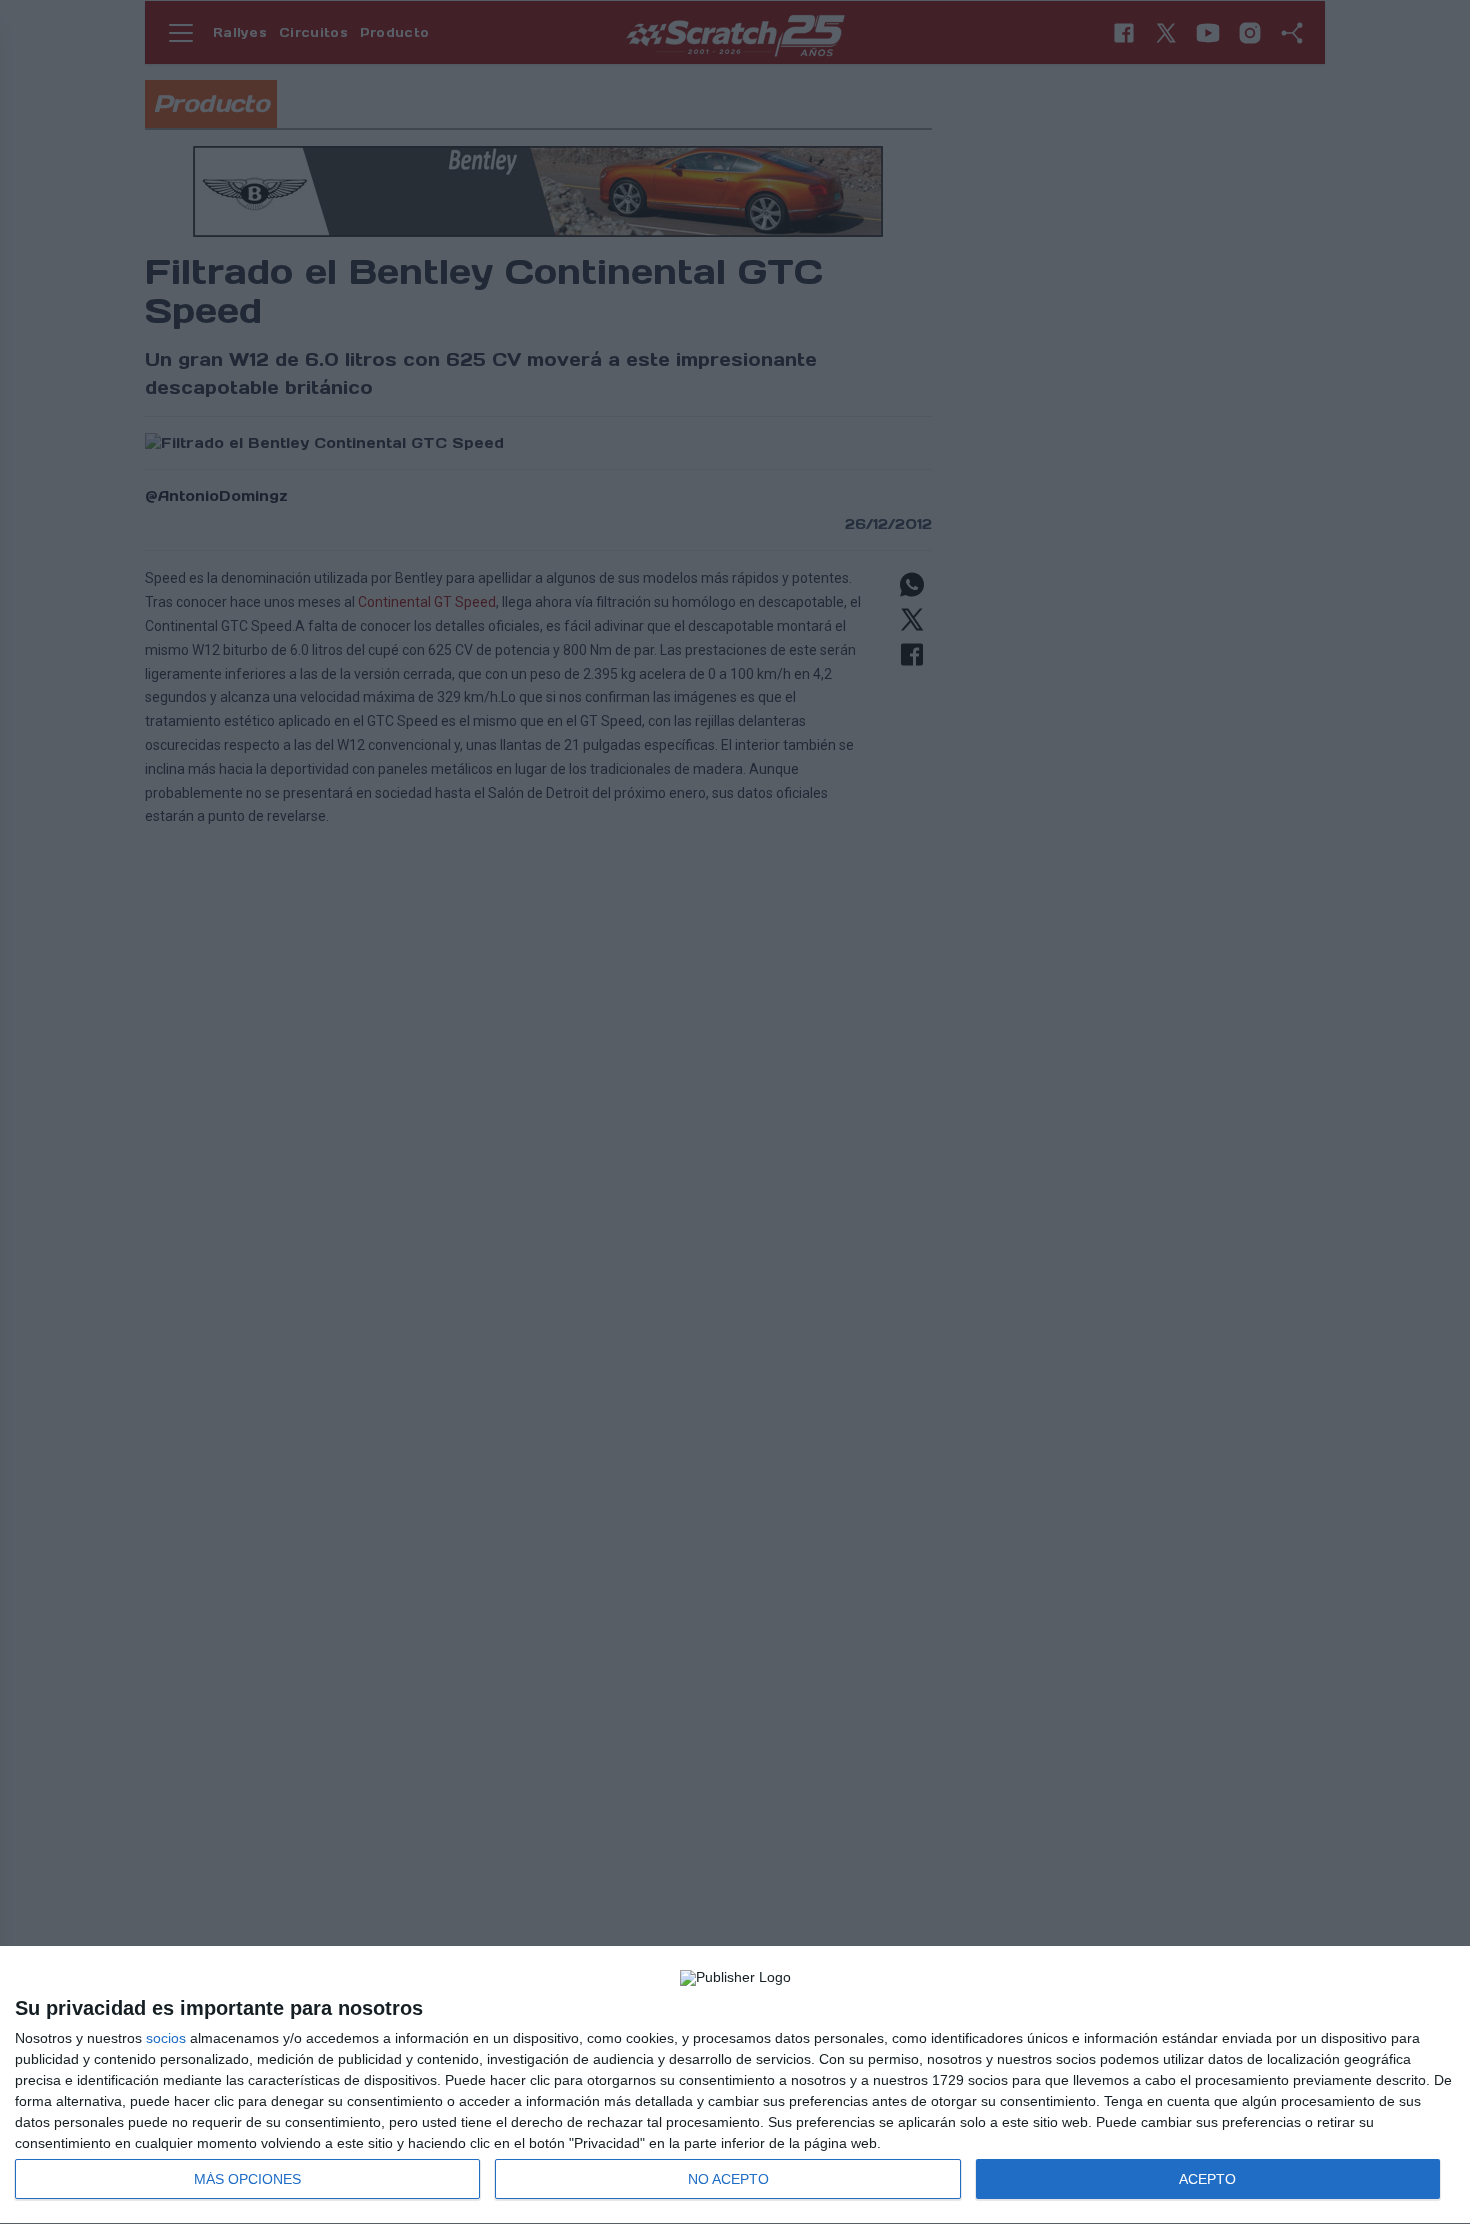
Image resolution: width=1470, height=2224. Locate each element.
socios (166, 2038)
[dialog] (735, 2085)
